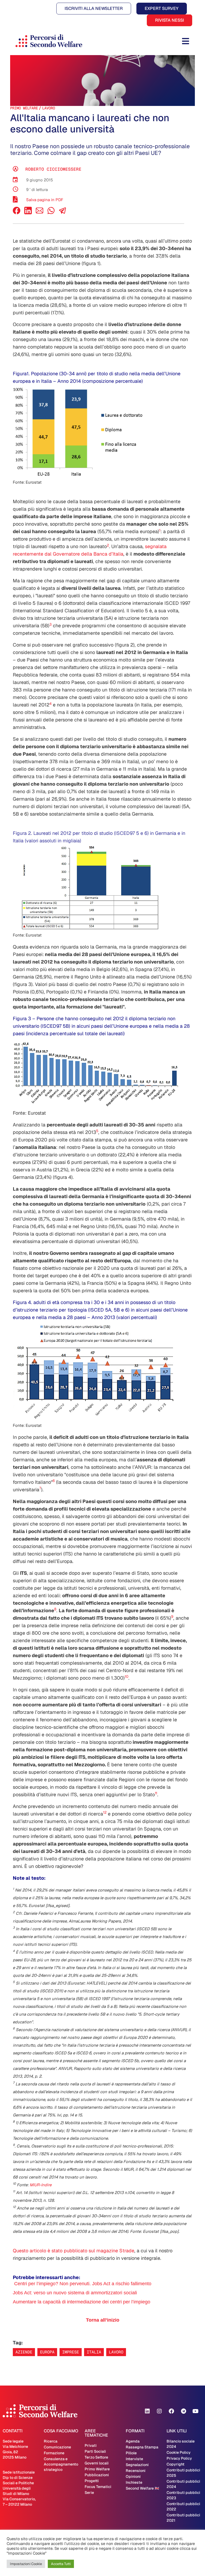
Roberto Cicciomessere (53, 169)
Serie (89, 2493)
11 (156, 1793)
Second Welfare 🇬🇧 (142, 2488)
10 (127, 1676)
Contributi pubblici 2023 (183, 2495)
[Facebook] (17, 213)
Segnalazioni (137, 2465)
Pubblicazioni (97, 2475)
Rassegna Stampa (142, 2447)
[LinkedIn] (28, 213)
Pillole (131, 2453)
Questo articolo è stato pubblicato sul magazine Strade (74, 2251)
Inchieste (134, 2482)
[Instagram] (159, 2411)
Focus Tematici (98, 2487)
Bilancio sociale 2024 (181, 2444)
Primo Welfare (24, 108)
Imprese (71, 2352)
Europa (47, 2352)
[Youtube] (195, 2411)
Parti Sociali (95, 2451)
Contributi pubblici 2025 (183, 2473)
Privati (91, 2445)
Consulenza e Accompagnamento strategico (61, 2464)
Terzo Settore (96, 2457)
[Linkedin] (147, 2411)
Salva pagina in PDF (45, 200)
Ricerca (51, 2441)
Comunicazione (57, 2447)
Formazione (54, 2453)
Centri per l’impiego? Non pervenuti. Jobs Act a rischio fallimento (83, 2284)
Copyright (176, 2464)
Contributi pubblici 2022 (183, 2506)
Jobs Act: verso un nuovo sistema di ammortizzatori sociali (75, 2293)
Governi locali (97, 2463)
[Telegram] (183, 2411)
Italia (94, 2352)
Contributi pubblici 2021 (183, 2518)
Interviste (134, 2459)
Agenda (133, 2441)
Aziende (24, 2352)
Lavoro (49, 108)
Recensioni (136, 2471)
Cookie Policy (179, 2452)
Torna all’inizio (103, 2320)
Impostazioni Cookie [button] (26, 2564)
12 (105, 1812)
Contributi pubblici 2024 (183, 2484)
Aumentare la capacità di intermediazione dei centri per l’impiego (82, 2302)
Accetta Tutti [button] (61, 2564)
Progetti (92, 2481)
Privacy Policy (179, 2458)
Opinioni (133, 2476)
